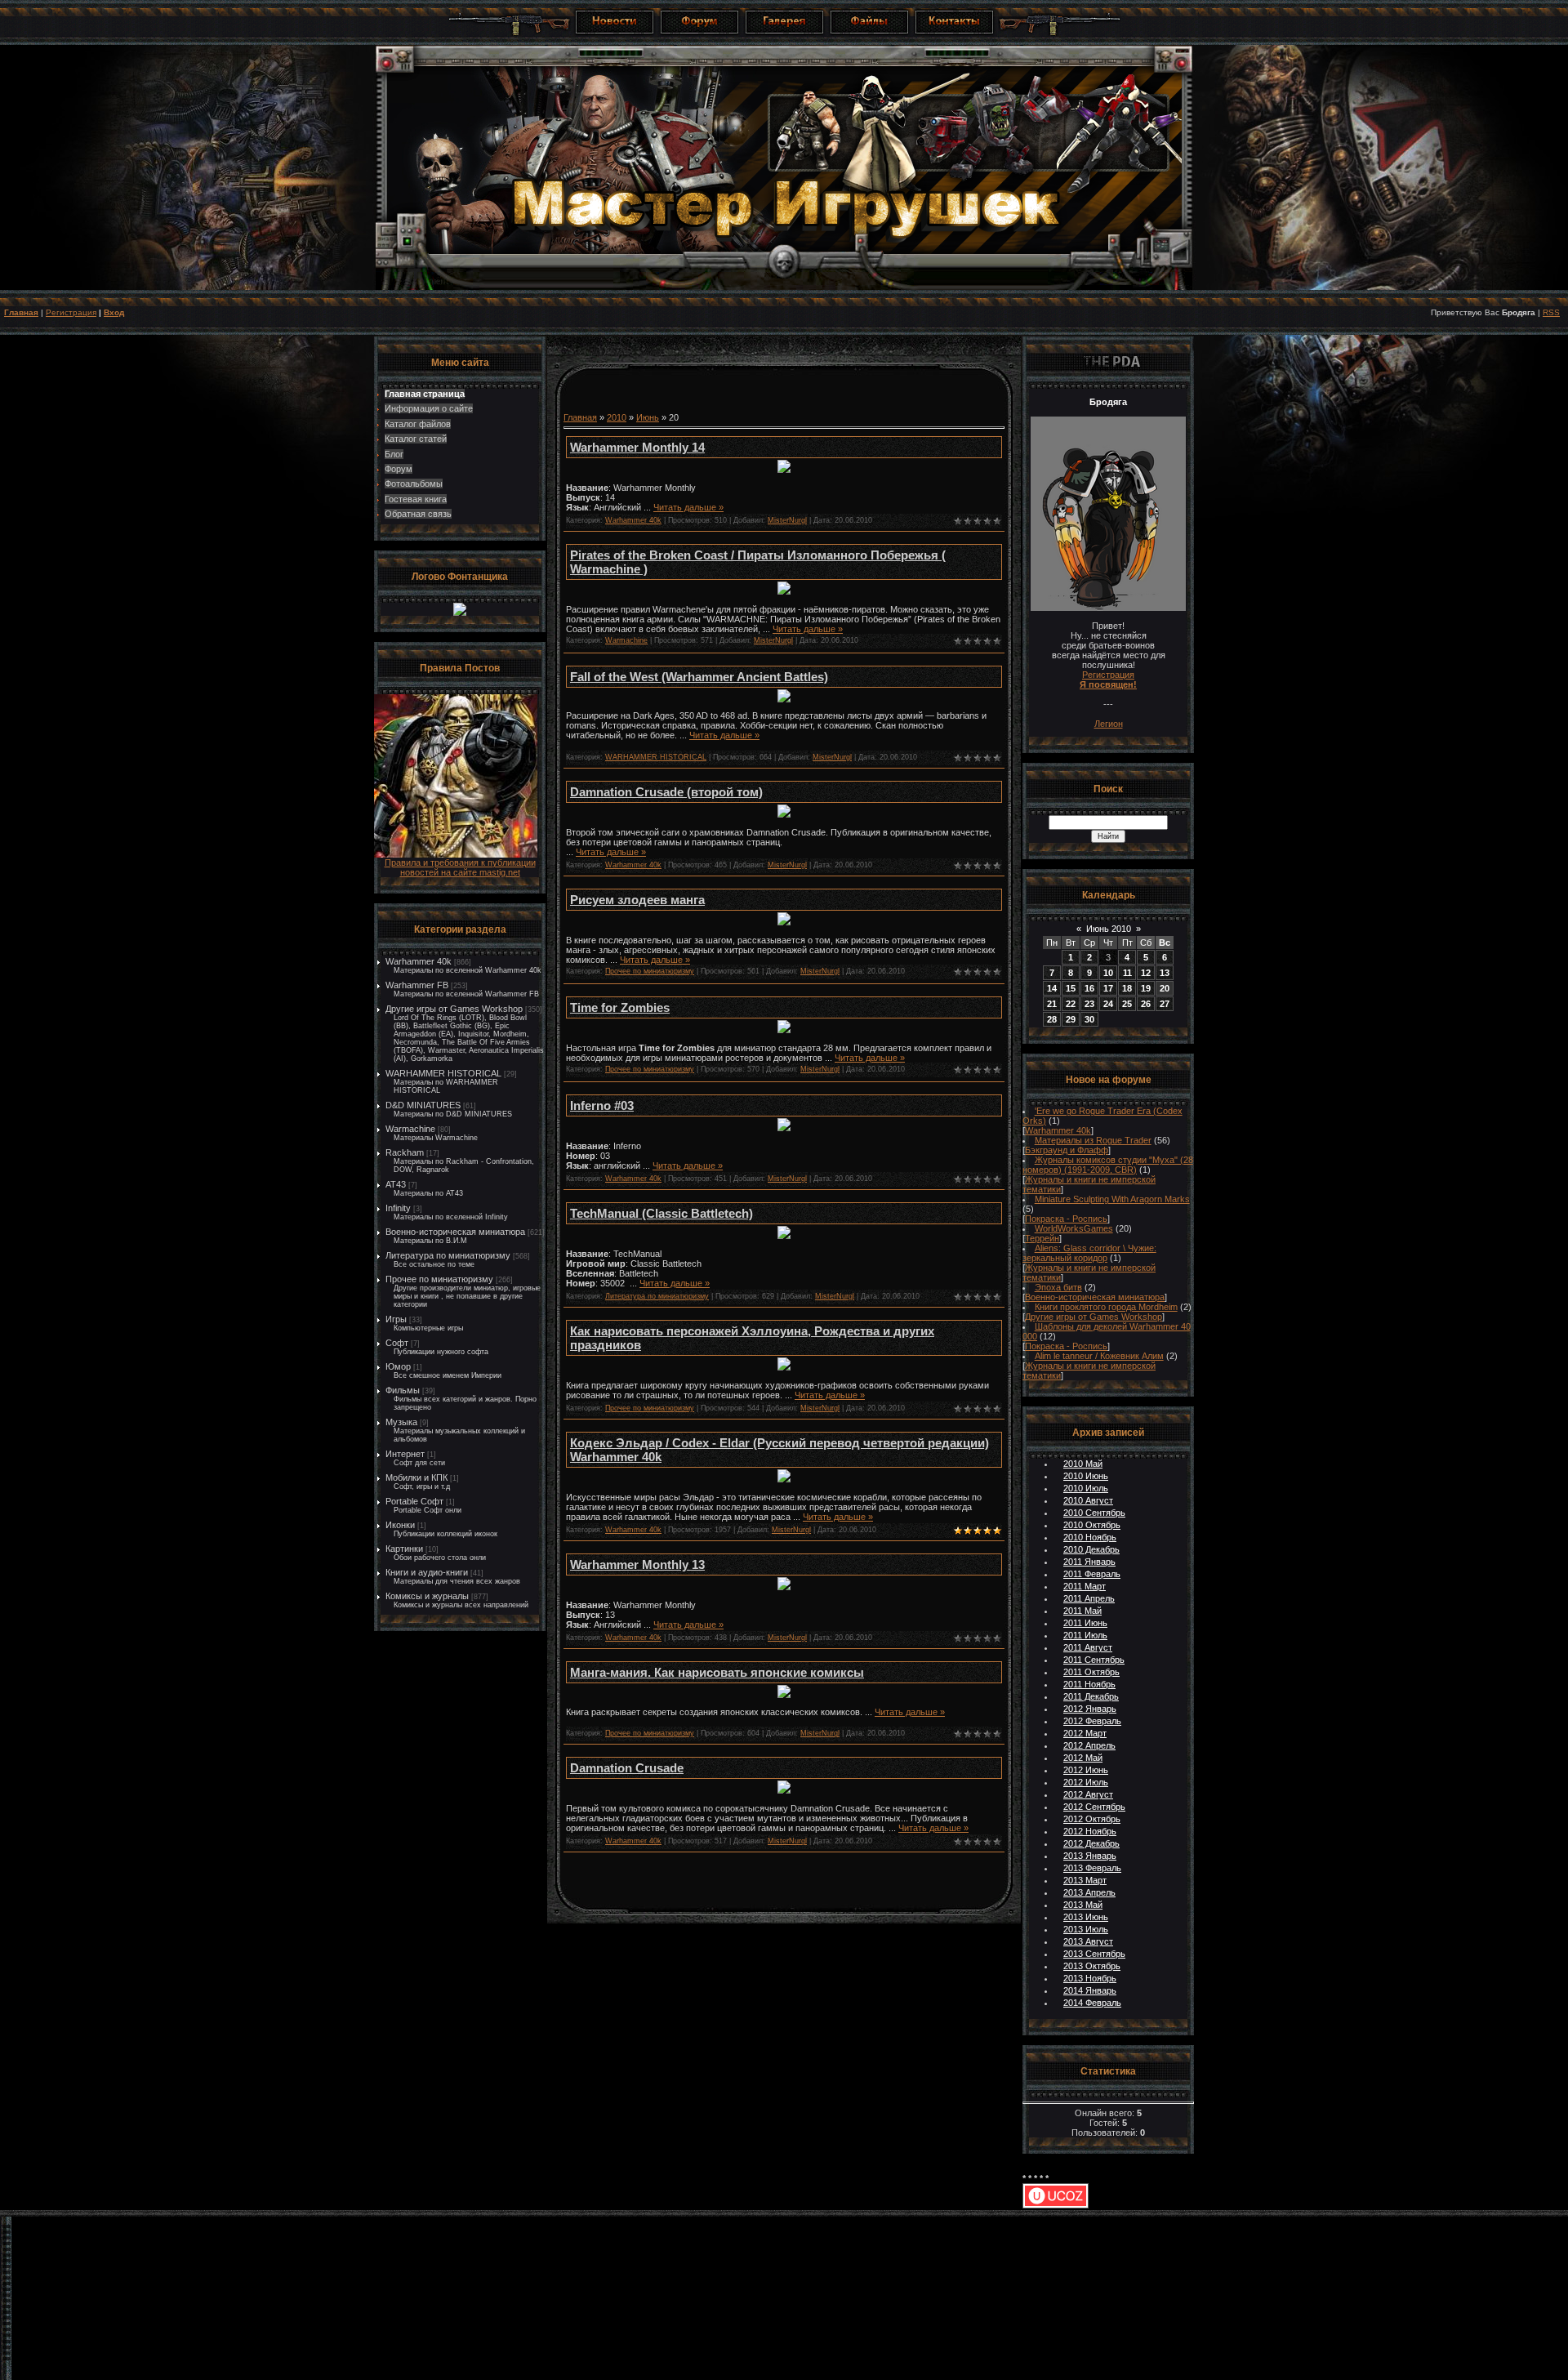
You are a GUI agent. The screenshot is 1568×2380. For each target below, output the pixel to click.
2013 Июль (1086, 1929)
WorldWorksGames (1074, 1228)
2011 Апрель (1089, 1598)
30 (1089, 1019)
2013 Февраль (1092, 1868)
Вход (114, 312)
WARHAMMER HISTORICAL (443, 1073)
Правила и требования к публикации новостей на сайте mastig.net (460, 867)
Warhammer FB (417, 985)
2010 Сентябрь (1094, 1513)
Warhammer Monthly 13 (637, 1564)
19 (1146, 988)
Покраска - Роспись (1066, 1219)
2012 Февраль (1092, 1721)
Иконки (400, 1525)
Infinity (398, 1208)
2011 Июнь (1085, 1623)
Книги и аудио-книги (427, 1572)
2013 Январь (1090, 1856)
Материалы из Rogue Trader (1093, 1140)
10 (1108, 973)
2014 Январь (1090, 1990)
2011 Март (1085, 1586)
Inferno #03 (602, 1105)
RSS (1551, 312)
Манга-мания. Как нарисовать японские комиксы (717, 1672)
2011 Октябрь (1091, 1672)
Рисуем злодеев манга (637, 900)
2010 (617, 417)
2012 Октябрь (1092, 1819)
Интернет (405, 1454)
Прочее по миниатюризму (439, 1279)
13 (1165, 973)
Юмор (398, 1366)
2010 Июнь (1086, 1476)
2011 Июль (1085, 1635)
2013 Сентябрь (1094, 1954)
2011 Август (1088, 1647)
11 (1127, 973)
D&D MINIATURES (423, 1105)
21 (1052, 1004)
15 (1071, 988)
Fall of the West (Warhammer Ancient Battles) (699, 677)
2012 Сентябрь (1094, 1807)
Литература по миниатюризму (448, 1255)
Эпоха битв (1058, 1287)
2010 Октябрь (1092, 1525)
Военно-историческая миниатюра (455, 1232)
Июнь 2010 (1109, 929)
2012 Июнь (1086, 1770)
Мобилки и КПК (416, 1477)
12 (1146, 973)
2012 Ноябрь (1090, 1831)
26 (1146, 1004)
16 (1089, 988)
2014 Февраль (1092, 2003)
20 (1165, 988)
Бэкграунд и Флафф (1067, 1150)
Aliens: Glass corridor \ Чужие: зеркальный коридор (1089, 1253)
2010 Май (1083, 1464)
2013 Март (1085, 1880)
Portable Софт (414, 1501)
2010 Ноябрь (1090, 1537)
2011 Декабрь (1091, 1696)
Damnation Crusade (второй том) (666, 792)
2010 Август (1088, 1500)
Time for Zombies (620, 1007)
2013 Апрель (1089, 1892)
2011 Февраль (1092, 1574)
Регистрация (71, 312)
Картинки (404, 1549)
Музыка (401, 1422)
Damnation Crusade (627, 1768)
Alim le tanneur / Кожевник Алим (1099, 1356)
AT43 (396, 1184)
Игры (396, 1319)
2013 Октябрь (1092, 1966)
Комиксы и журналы (427, 1596)
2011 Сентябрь (1094, 1660)
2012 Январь (1090, 1709)
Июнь (648, 417)
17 (1108, 988)
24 (1108, 1004)
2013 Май (1083, 1905)
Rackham (405, 1152)
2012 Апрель (1089, 1745)
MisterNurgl (787, 520)
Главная (21, 312)
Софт (397, 1343)
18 (1127, 988)
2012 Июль (1086, 1782)
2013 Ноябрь (1090, 1978)
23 (1089, 1004)
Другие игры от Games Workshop (454, 1009)
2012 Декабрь (1091, 1843)
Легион (1109, 724)
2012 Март (1085, 1733)
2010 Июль (1086, 1488)
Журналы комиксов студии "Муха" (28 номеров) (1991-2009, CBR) (1108, 1165)
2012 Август (1088, 1794)
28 (1052, 1019)
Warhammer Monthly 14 (637, 447)
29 (1071, 1019)
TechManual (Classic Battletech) (661, 1213)
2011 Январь (1089, 1562)
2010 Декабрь (1091, 1549)
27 (1165, 1004)
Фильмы (403, 1390)
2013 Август (1088, 1941)
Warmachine (410, 1129)
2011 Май (1082, 1611)
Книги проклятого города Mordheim (1106, 1307)
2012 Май (1083, 1758)
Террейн (1042, 1238)
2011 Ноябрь (1089, 1684)
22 (1071, 1004)
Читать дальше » (688, 507)
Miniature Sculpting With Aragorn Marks (1112, 1199)
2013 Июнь (1086, 1917)
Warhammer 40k (419, 961)
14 (1052, 988)
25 (1127, 1004)
